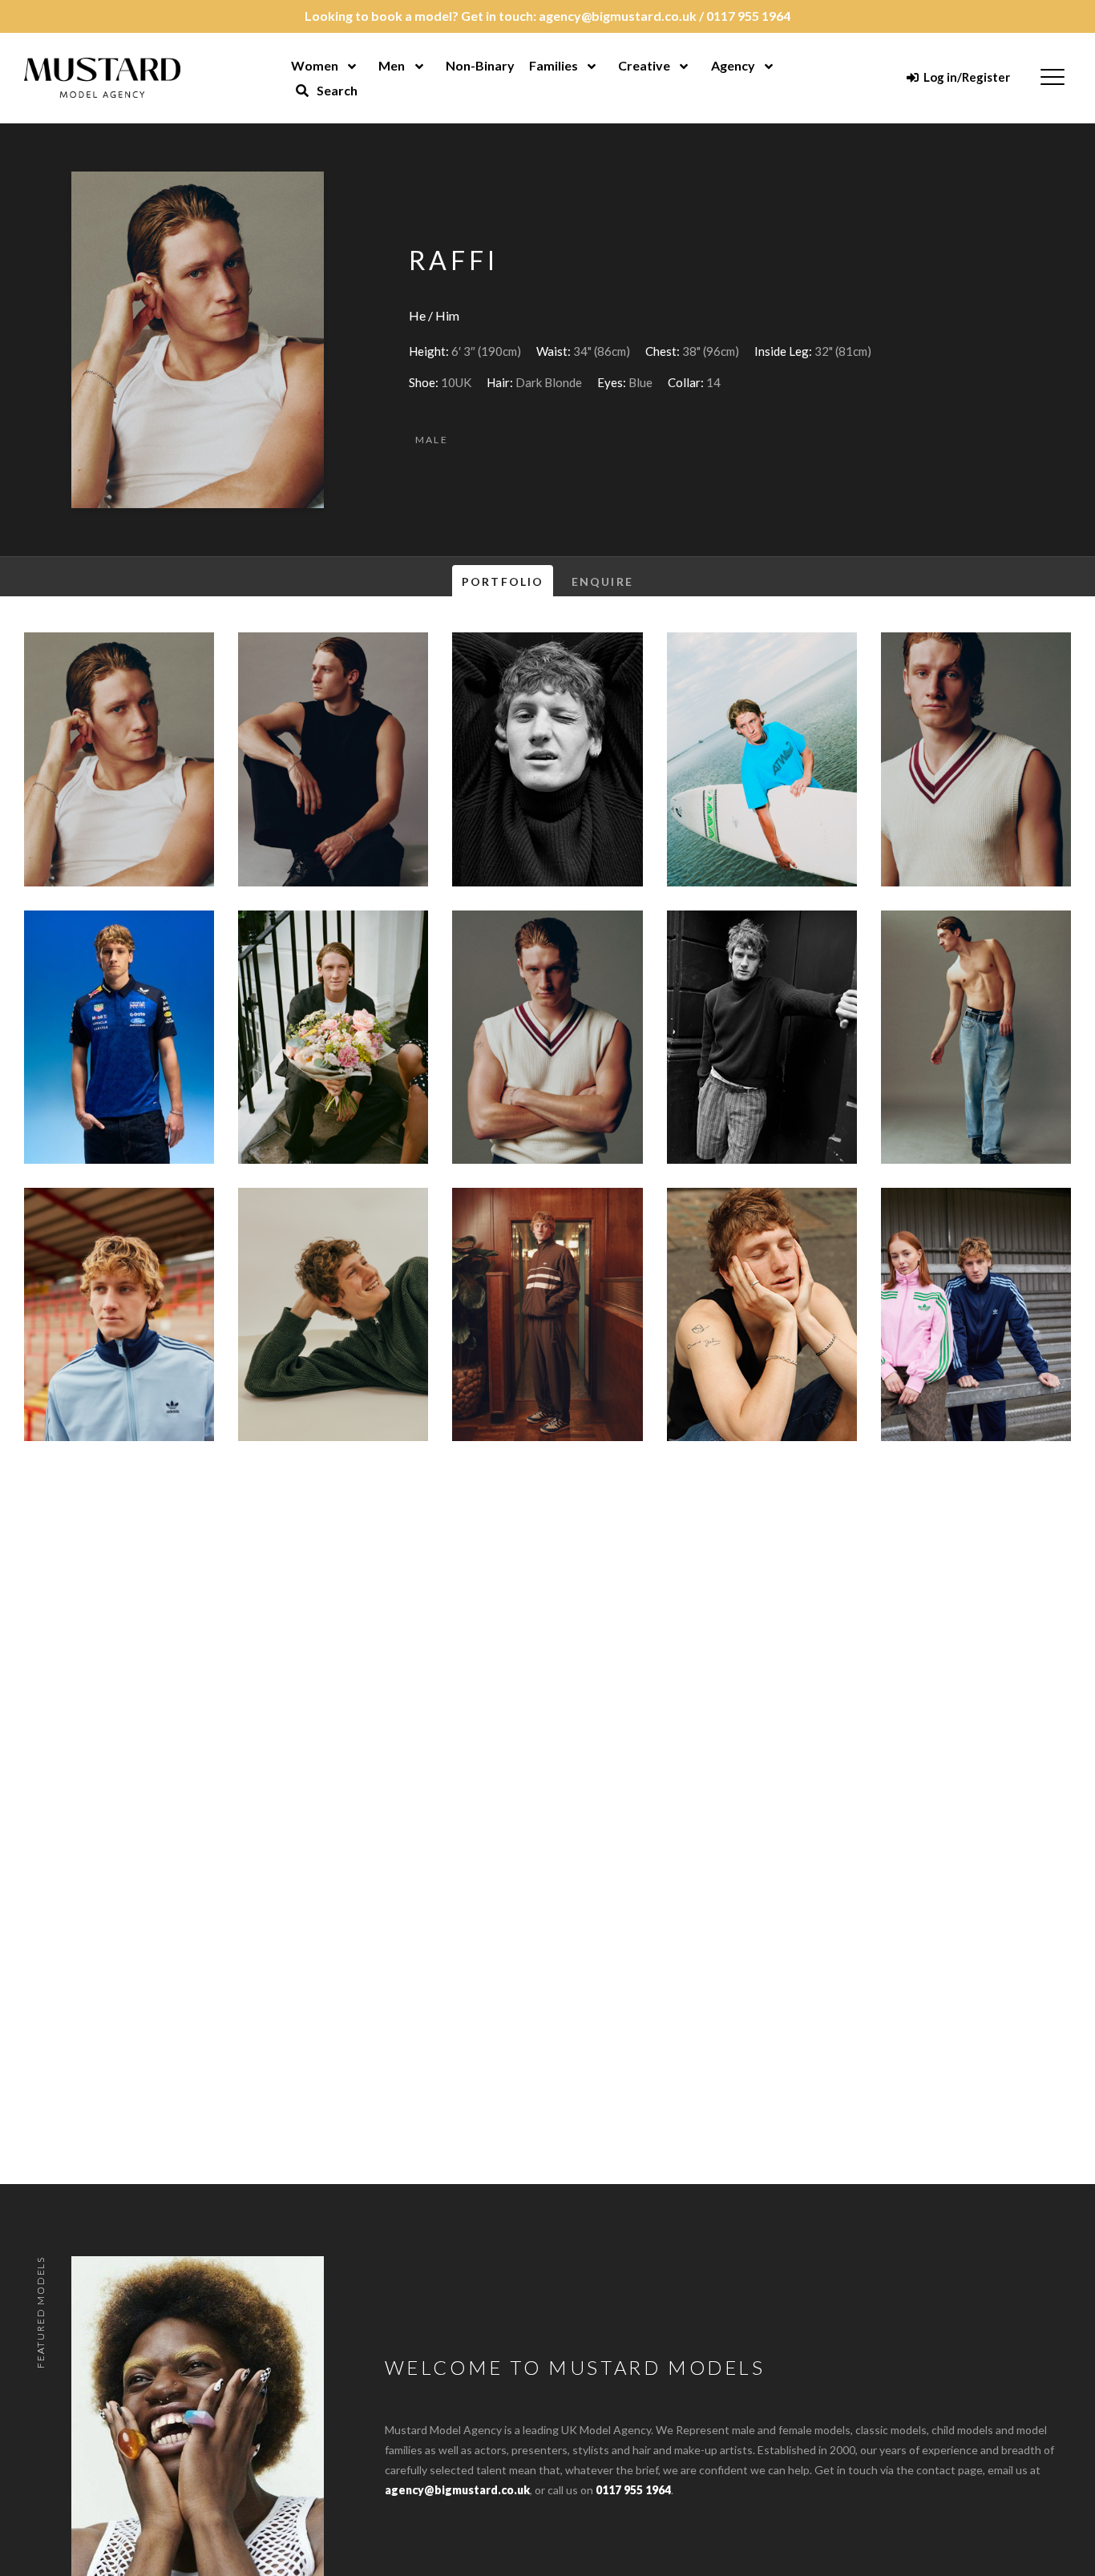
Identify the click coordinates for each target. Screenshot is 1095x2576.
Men (392, 65)
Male (432, 440)
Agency (733, 65)
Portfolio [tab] (503, 581)
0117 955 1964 (748, 16)
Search (336, 90)
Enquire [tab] (602, 581)
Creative (644, 65)
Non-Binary (480, 65)
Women (315, 65)
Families (554, 65)
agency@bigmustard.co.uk (618, 16)
